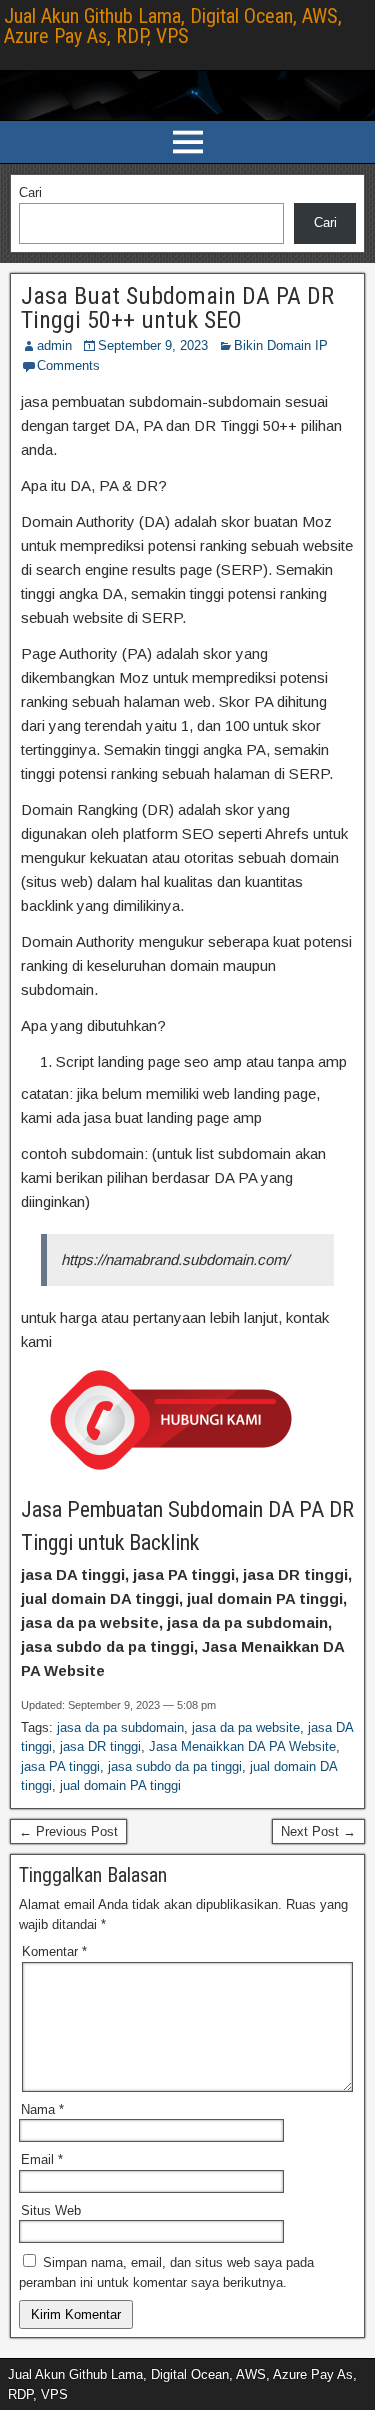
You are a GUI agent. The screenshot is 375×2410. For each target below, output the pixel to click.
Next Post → (318, 1831)
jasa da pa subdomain (120, 1727)
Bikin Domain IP (281, 345)
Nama (42, 2109)
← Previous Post (68, 1831)
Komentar (54, 1951)
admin (54, 345)
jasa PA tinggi (60, 1766)
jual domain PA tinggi (120, 1785)
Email (42, 2159)
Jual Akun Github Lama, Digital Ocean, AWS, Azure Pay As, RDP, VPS (173, 26)
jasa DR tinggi (100, 1746)
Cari (30, 192)
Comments (68, 365)
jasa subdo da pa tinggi (175, 1766)
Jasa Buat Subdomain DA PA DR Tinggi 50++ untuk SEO (177, 308)
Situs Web (51, 2210)
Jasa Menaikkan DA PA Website (242, 1746)
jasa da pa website (246, 1727)
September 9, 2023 (153, 345)
